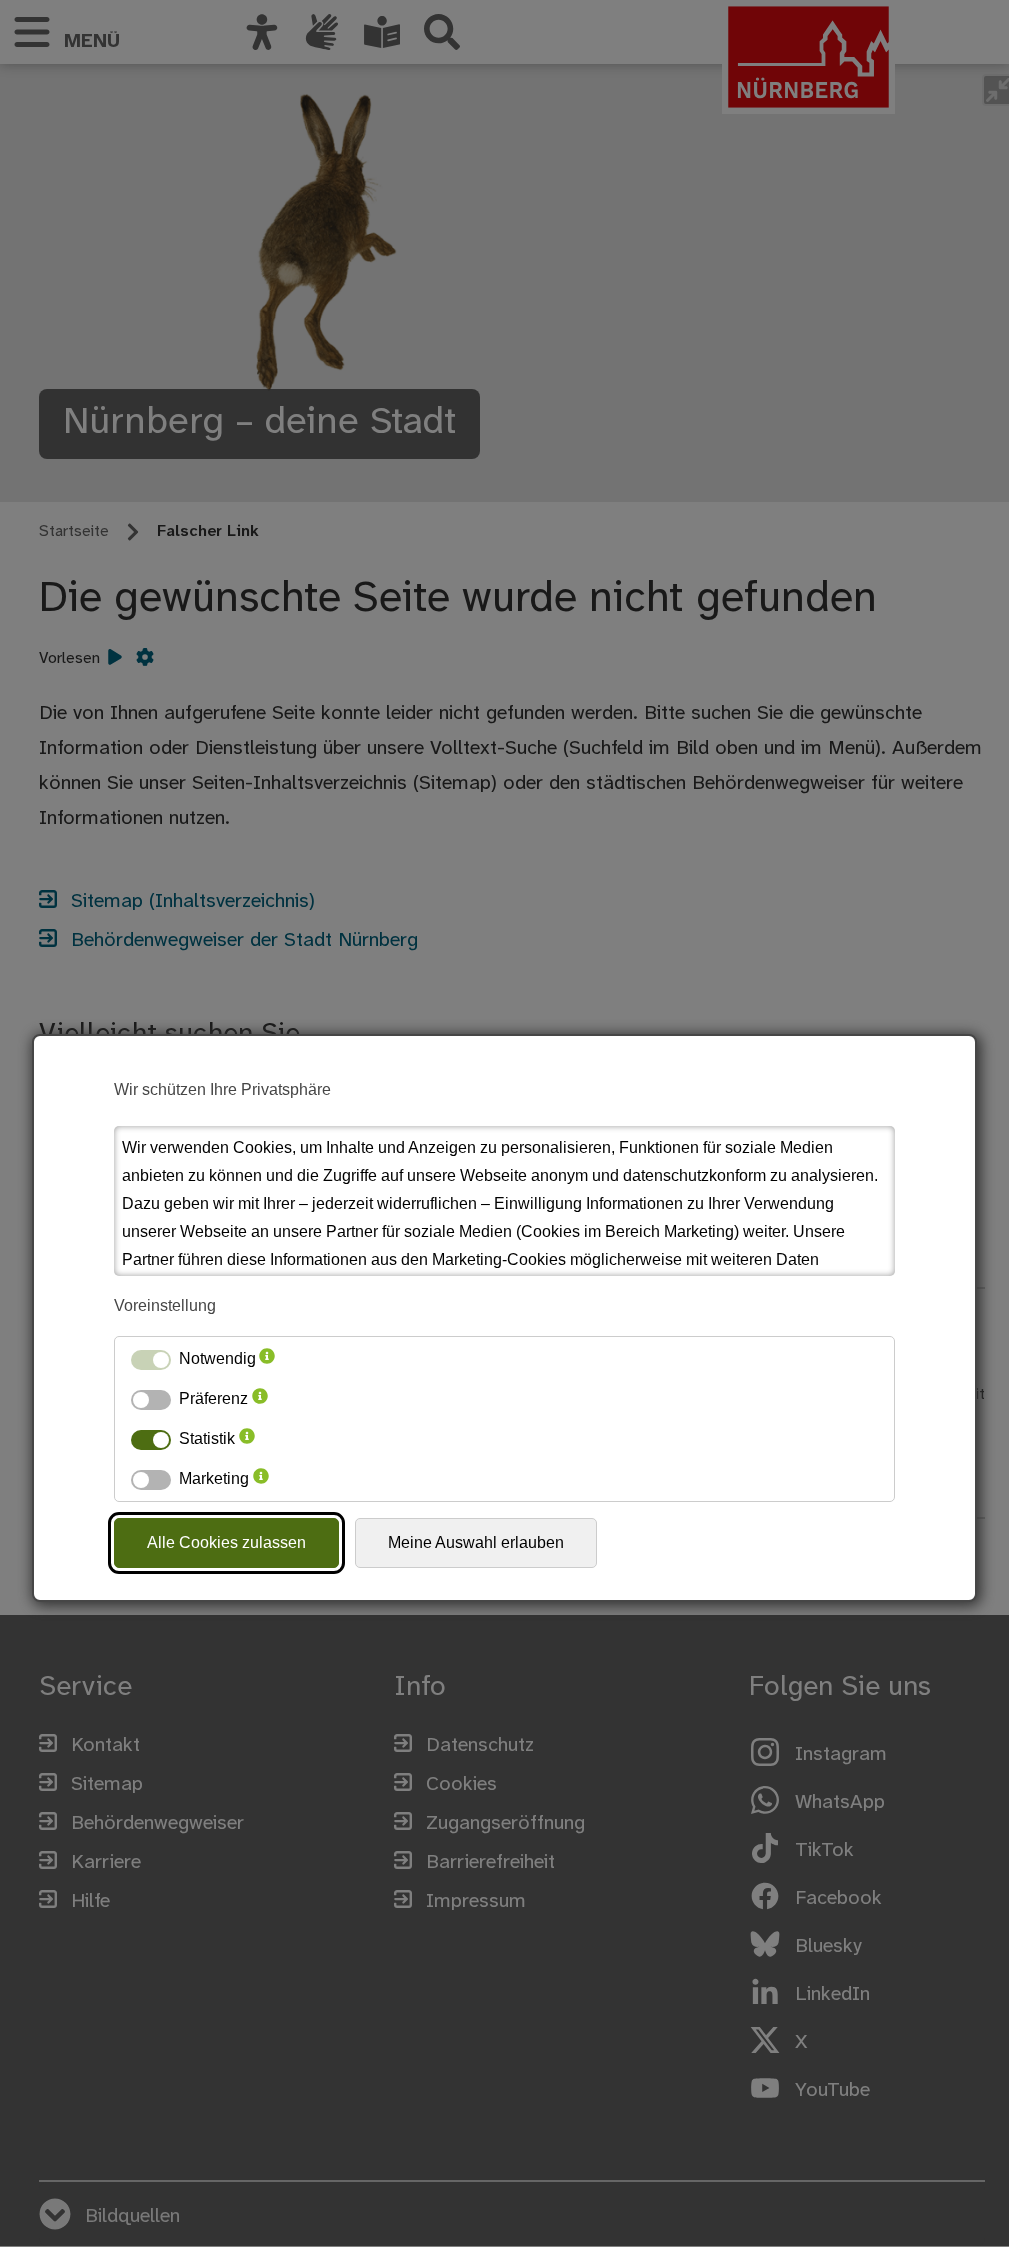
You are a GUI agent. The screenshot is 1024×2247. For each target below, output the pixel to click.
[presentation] (267, 1359)
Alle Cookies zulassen (226, 1542)
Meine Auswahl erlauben (476, 1542)
